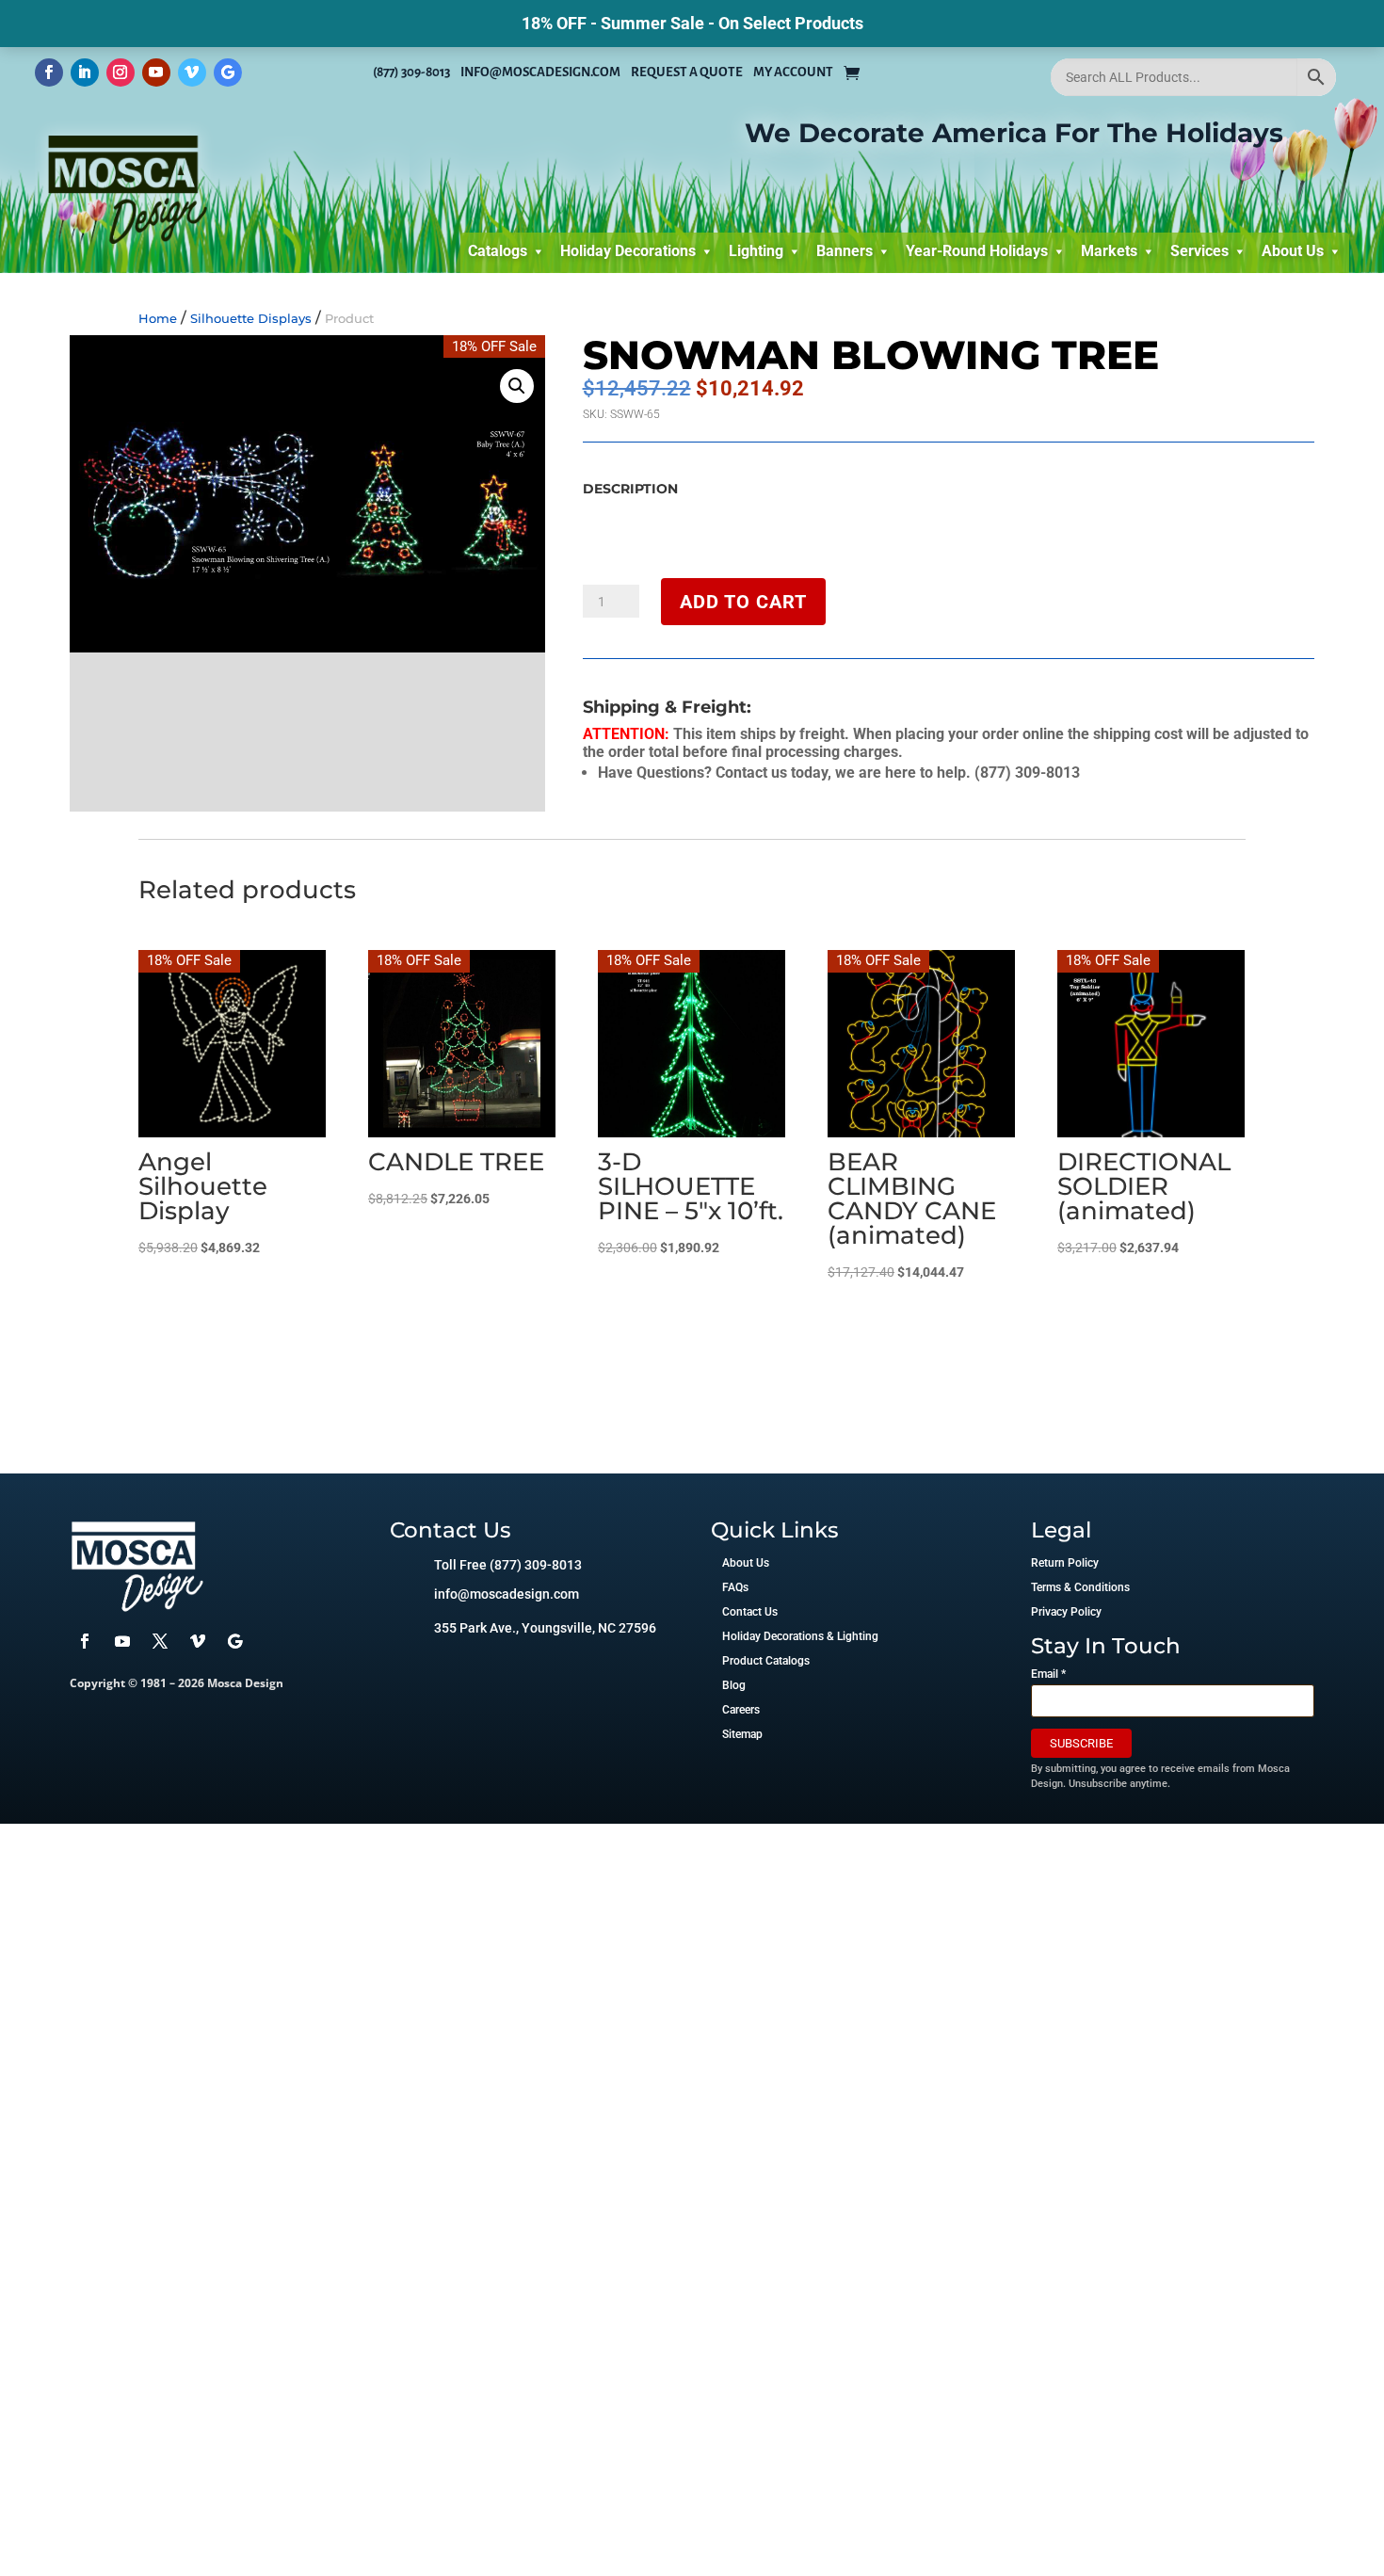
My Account (793, 72)
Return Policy (1065, 1563)
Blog (734, 1685)
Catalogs (498, 251)
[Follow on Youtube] (156, 72)
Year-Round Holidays (977, 251)
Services (1199, 251)
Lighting (756, 251)
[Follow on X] (160, 1641)
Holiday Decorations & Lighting (800, 1636)
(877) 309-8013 (411, 72)
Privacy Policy (1066, 1612)
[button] (517, 386)
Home (158, 318)
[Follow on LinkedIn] (85, 72)
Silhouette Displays (251, 318)
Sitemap (742, 1734)
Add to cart (743, 602)
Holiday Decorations (628, 251)
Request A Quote (687, 72)
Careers (741, 1710)
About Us (1293, 251)
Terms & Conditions (1080, 1587)
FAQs (735, 1587)
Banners (845, 251)
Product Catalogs (766, 1661)
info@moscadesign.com (540, 72)
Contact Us (750, 1612)
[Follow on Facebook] (49, 72)
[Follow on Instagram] (121, 72)
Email (1048, 1674)
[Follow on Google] (228, 72)
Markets (1109, 251)
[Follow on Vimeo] (192, 72)
